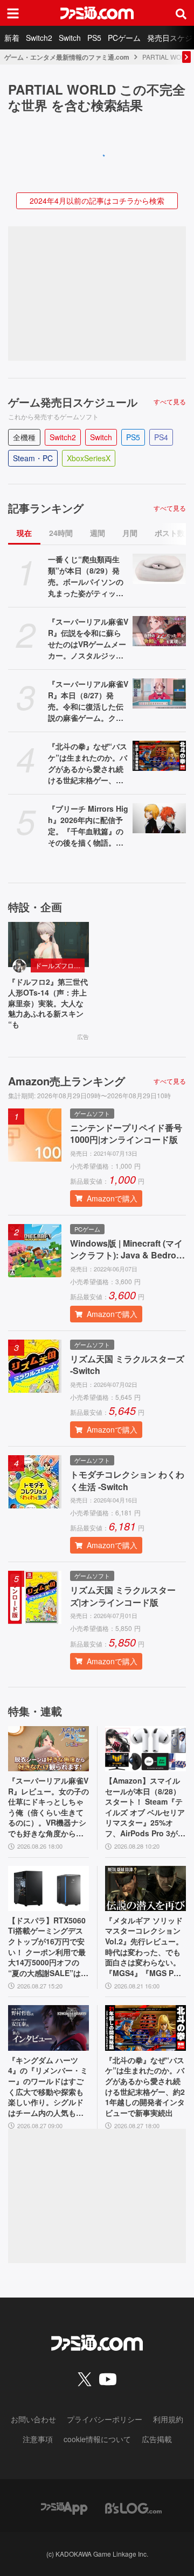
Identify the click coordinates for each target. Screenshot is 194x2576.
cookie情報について (97, 2439)
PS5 (94, 38)
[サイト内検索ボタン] (181, 13)
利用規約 (168, 2419)
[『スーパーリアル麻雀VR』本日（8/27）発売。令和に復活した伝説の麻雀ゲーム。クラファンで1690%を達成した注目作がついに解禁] (159, 693)
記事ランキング (46, 508)
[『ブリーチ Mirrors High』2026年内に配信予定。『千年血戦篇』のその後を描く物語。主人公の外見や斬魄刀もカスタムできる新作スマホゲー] (159, 818)
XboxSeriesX (89, 458)
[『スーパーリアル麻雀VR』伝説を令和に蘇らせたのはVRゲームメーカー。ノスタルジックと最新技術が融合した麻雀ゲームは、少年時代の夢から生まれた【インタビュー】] (159, 631)
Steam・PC (33, 458)
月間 (130, 533)
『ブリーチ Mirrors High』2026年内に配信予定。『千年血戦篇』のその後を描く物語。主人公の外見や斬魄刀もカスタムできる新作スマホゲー (88, 826)
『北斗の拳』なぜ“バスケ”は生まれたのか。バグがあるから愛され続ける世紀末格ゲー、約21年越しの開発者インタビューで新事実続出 (88, 763)
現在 (24, 533)
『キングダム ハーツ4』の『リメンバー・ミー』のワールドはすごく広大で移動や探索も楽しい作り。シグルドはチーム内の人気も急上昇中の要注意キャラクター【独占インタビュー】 (48, 2087)
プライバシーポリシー (105, 2419)
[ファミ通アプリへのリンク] (64, 2507)
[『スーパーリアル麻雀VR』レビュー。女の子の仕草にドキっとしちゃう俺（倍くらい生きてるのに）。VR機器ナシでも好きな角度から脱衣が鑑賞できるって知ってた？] (48, 1749)
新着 (12, 38)
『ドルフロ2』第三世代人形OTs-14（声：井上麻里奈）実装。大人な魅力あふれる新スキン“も (48, 1003)
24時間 (61, 533)
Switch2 (39, 38)
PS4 (161, 437)
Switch (70, 38)
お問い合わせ (33, 2419)
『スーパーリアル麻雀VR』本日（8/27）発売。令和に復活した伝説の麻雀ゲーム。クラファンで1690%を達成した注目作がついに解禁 (88, 701)
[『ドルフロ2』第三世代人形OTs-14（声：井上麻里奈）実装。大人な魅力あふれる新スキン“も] (48, 944)
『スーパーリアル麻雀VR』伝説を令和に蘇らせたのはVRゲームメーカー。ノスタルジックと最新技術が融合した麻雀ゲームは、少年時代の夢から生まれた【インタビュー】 (88, 639)
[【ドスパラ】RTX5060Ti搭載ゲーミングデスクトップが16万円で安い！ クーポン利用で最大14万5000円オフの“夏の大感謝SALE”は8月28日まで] (48, 1888)
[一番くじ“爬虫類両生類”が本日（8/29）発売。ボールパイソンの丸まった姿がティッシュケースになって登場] (159, 569)
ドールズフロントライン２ (60, 965)
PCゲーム (124, 38)
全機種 (24, 437)
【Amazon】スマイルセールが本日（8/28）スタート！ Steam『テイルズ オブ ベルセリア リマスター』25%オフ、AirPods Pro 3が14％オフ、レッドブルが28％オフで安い (145, 1807)
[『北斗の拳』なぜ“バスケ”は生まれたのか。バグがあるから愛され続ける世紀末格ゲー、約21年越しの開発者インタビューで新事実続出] (159, 756)
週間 (98, 533)
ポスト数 (170, 533)
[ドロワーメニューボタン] (13, 13)
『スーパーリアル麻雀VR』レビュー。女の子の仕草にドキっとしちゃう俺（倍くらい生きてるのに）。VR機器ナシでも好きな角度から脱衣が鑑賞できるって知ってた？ (48, 1807)
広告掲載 (157, 2439)
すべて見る (170, 402)
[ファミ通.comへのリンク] (97, 13)
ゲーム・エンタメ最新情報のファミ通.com (67, 57)
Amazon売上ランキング (67, 1081)
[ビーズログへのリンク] (133, 2507)
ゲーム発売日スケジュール (73, 402)
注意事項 (38, 2439)
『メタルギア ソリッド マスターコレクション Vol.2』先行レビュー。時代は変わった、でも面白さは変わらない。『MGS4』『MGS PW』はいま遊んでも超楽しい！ (144, 1947)
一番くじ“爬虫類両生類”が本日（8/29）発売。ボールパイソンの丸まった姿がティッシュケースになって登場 (86, 576)
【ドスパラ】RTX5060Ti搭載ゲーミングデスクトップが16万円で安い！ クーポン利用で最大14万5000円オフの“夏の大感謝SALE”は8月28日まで (47, 1947)
